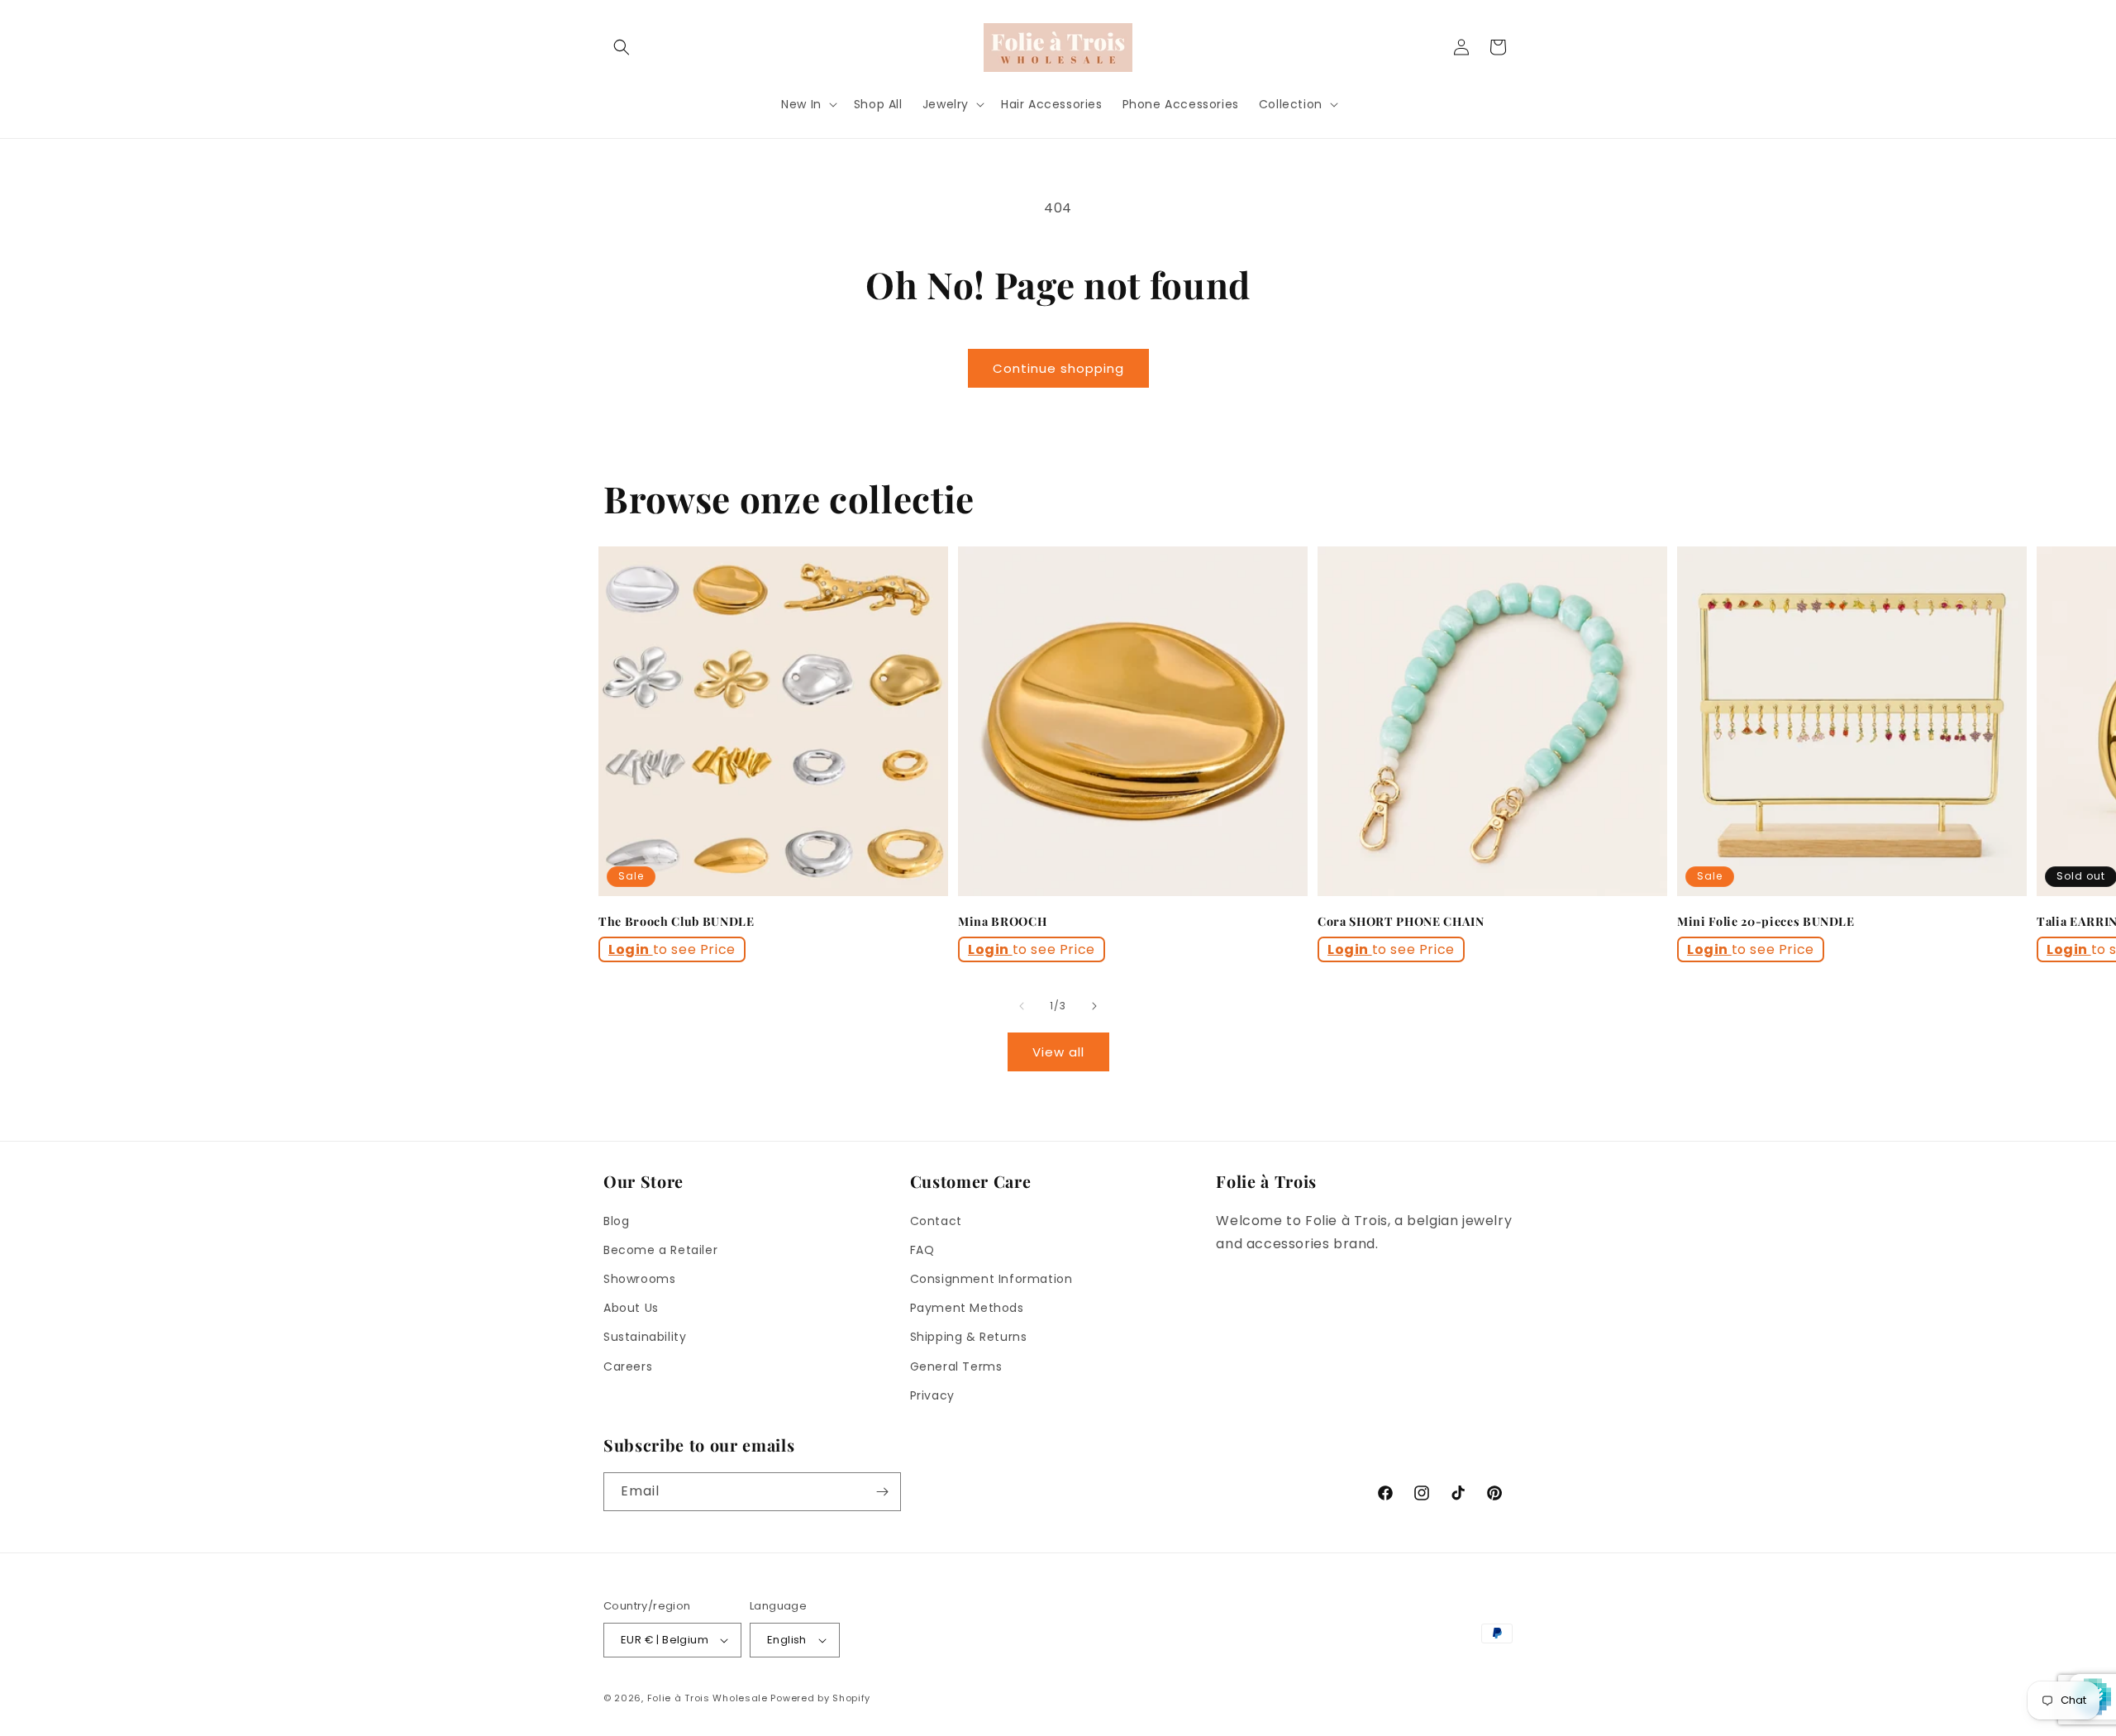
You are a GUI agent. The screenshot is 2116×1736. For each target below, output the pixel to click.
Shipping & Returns (969, 1337)
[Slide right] (1094, 1006)
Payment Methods (967, 1308)
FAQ (922, 1250)
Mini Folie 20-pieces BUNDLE (1766, 922)
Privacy (932, 1395)
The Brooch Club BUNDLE (677, 922)
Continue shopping (1058, 368)
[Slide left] (1022, 1006)
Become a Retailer (660, 1250)
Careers (628, 1366)
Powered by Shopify (820, 1698)
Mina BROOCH (1002, 922)
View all (1058, 1052)
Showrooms (639, 1279)
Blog (616, 1221)
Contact (936, 1221)
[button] (622, 47)
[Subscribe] (882, 1492)
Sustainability (645, 1337)
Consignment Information (991, 1279)
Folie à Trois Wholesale (708, 1698)
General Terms (956, 1366)
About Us (631, 1308)
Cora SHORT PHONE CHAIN (1401, 922)
